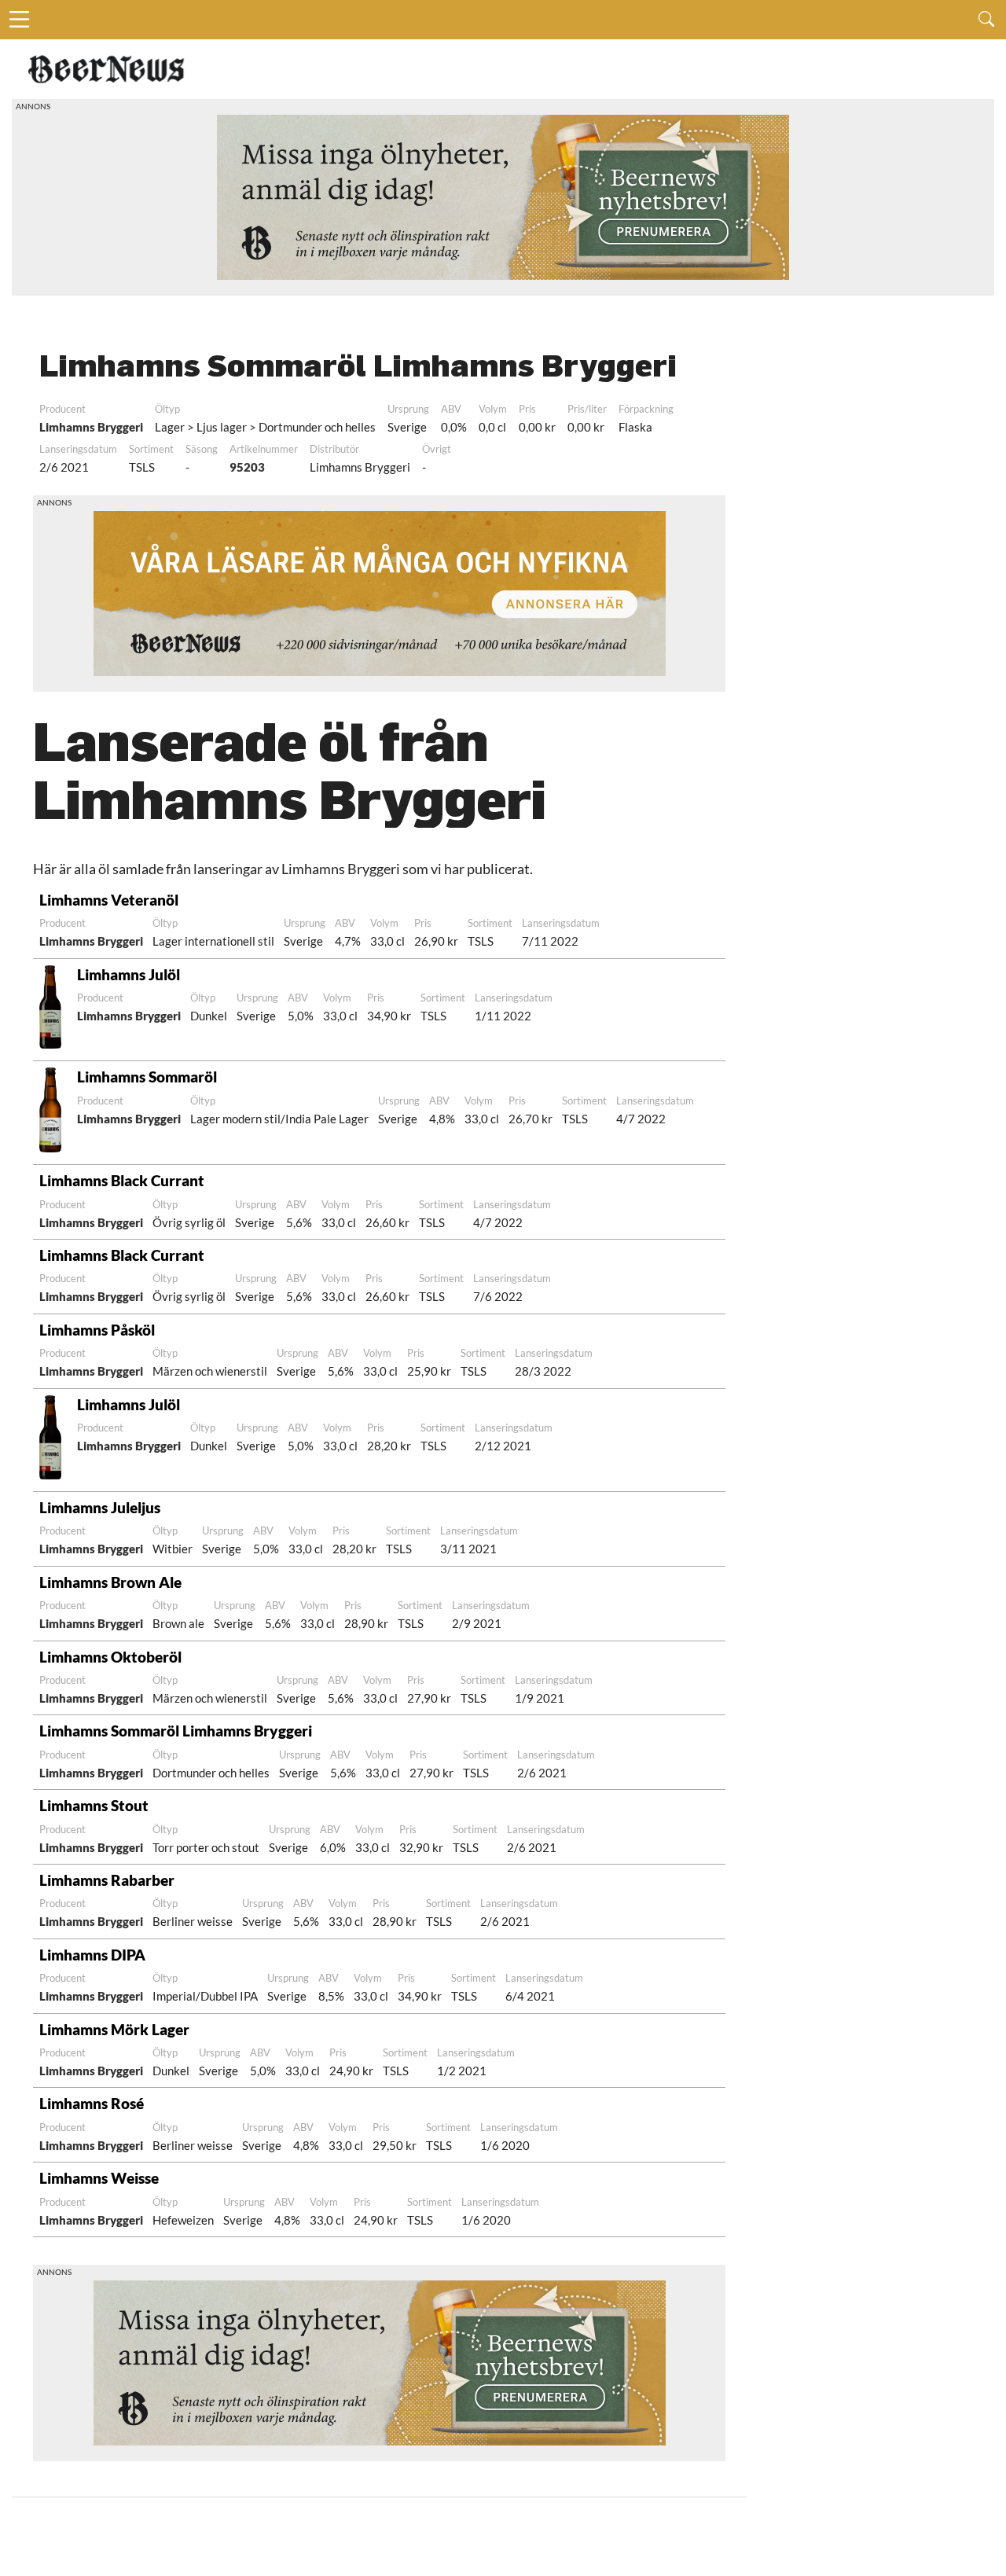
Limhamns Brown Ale (110, 1582)
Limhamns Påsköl (97, 1330)
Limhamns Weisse (99, 2178)
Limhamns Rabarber (107, 1880)
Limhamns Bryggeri (91, 427)
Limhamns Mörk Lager (114, 2029)
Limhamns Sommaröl (147, 1077)
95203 (247, 467)
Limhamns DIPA (92, 1955)
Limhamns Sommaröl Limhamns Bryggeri (176, 1731)
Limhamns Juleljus (100, 1507)
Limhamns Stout (94, 1805)
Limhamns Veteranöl (109, 900)
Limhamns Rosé (92, 2103)
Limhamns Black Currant (122, 1180)
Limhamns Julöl (129, 974)
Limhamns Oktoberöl (110, 1657)
